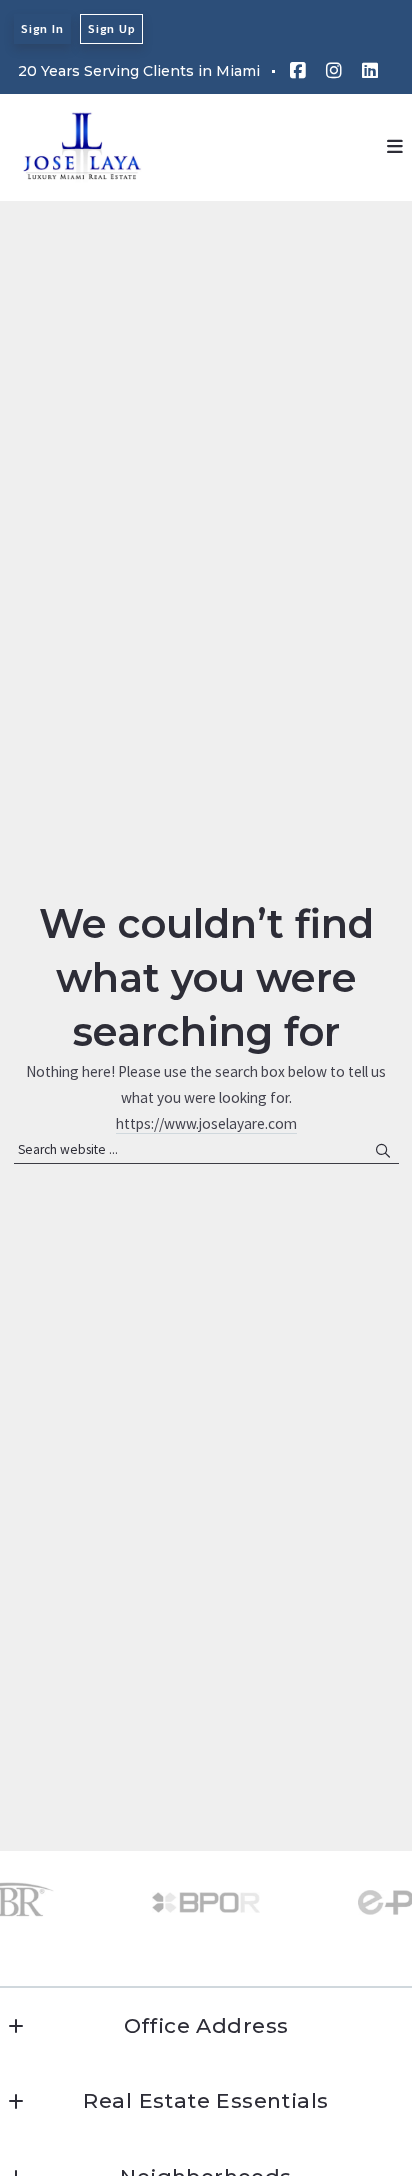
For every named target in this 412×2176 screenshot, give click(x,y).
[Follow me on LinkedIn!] (370, 71)
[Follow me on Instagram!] (334, 71)
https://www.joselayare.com (206, 1123)
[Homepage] (83, 147)
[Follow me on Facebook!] (298, 71)
